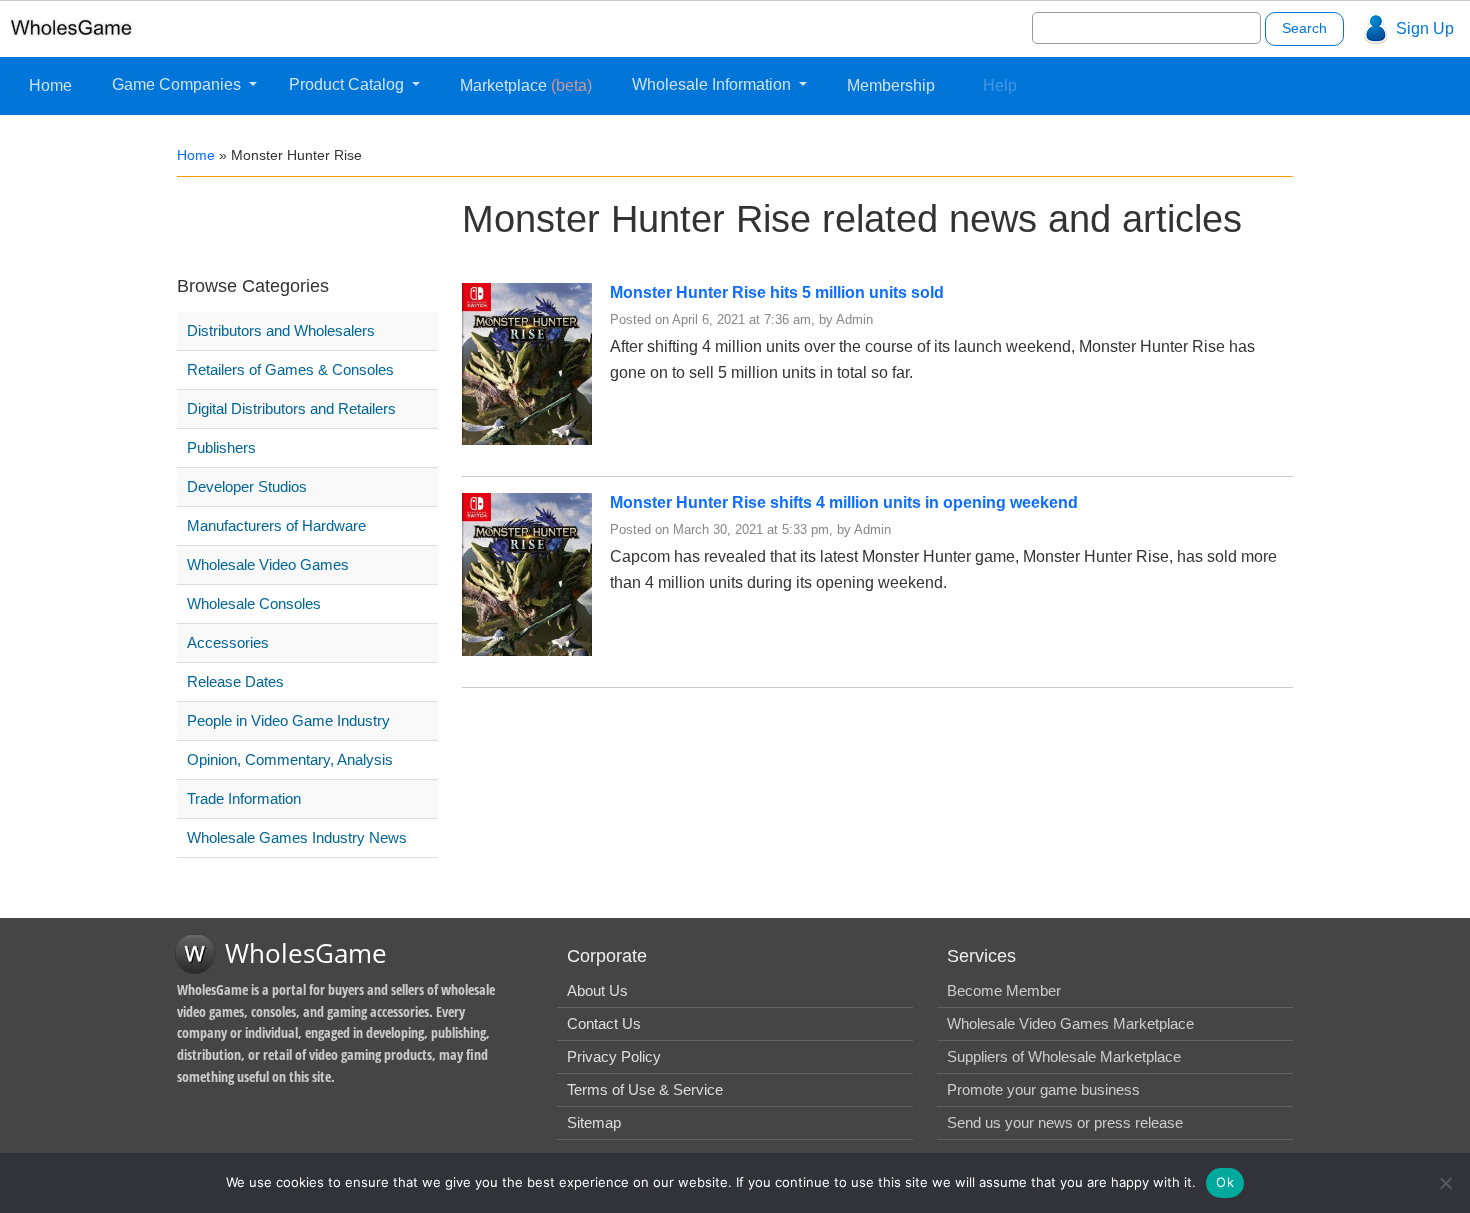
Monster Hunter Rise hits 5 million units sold (777, 292)
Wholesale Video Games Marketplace (1070, 1023)
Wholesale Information (713, 84)
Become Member (1004, 990)
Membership (891, 85)
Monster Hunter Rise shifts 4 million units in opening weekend (844, 502)
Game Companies (178, 84)
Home (50, 85)
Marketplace (526, 85)
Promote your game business (1043, 1089)
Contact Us (604, 1023)
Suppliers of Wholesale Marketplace (1064, 1056)
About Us (597, 990)
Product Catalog (348, 84)
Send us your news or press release (1065, 1122)
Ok (1225, 1182)
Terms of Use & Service (645, 1089)
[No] (1445, 1183)
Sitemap (594, 1122)
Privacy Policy (614, 1056)
